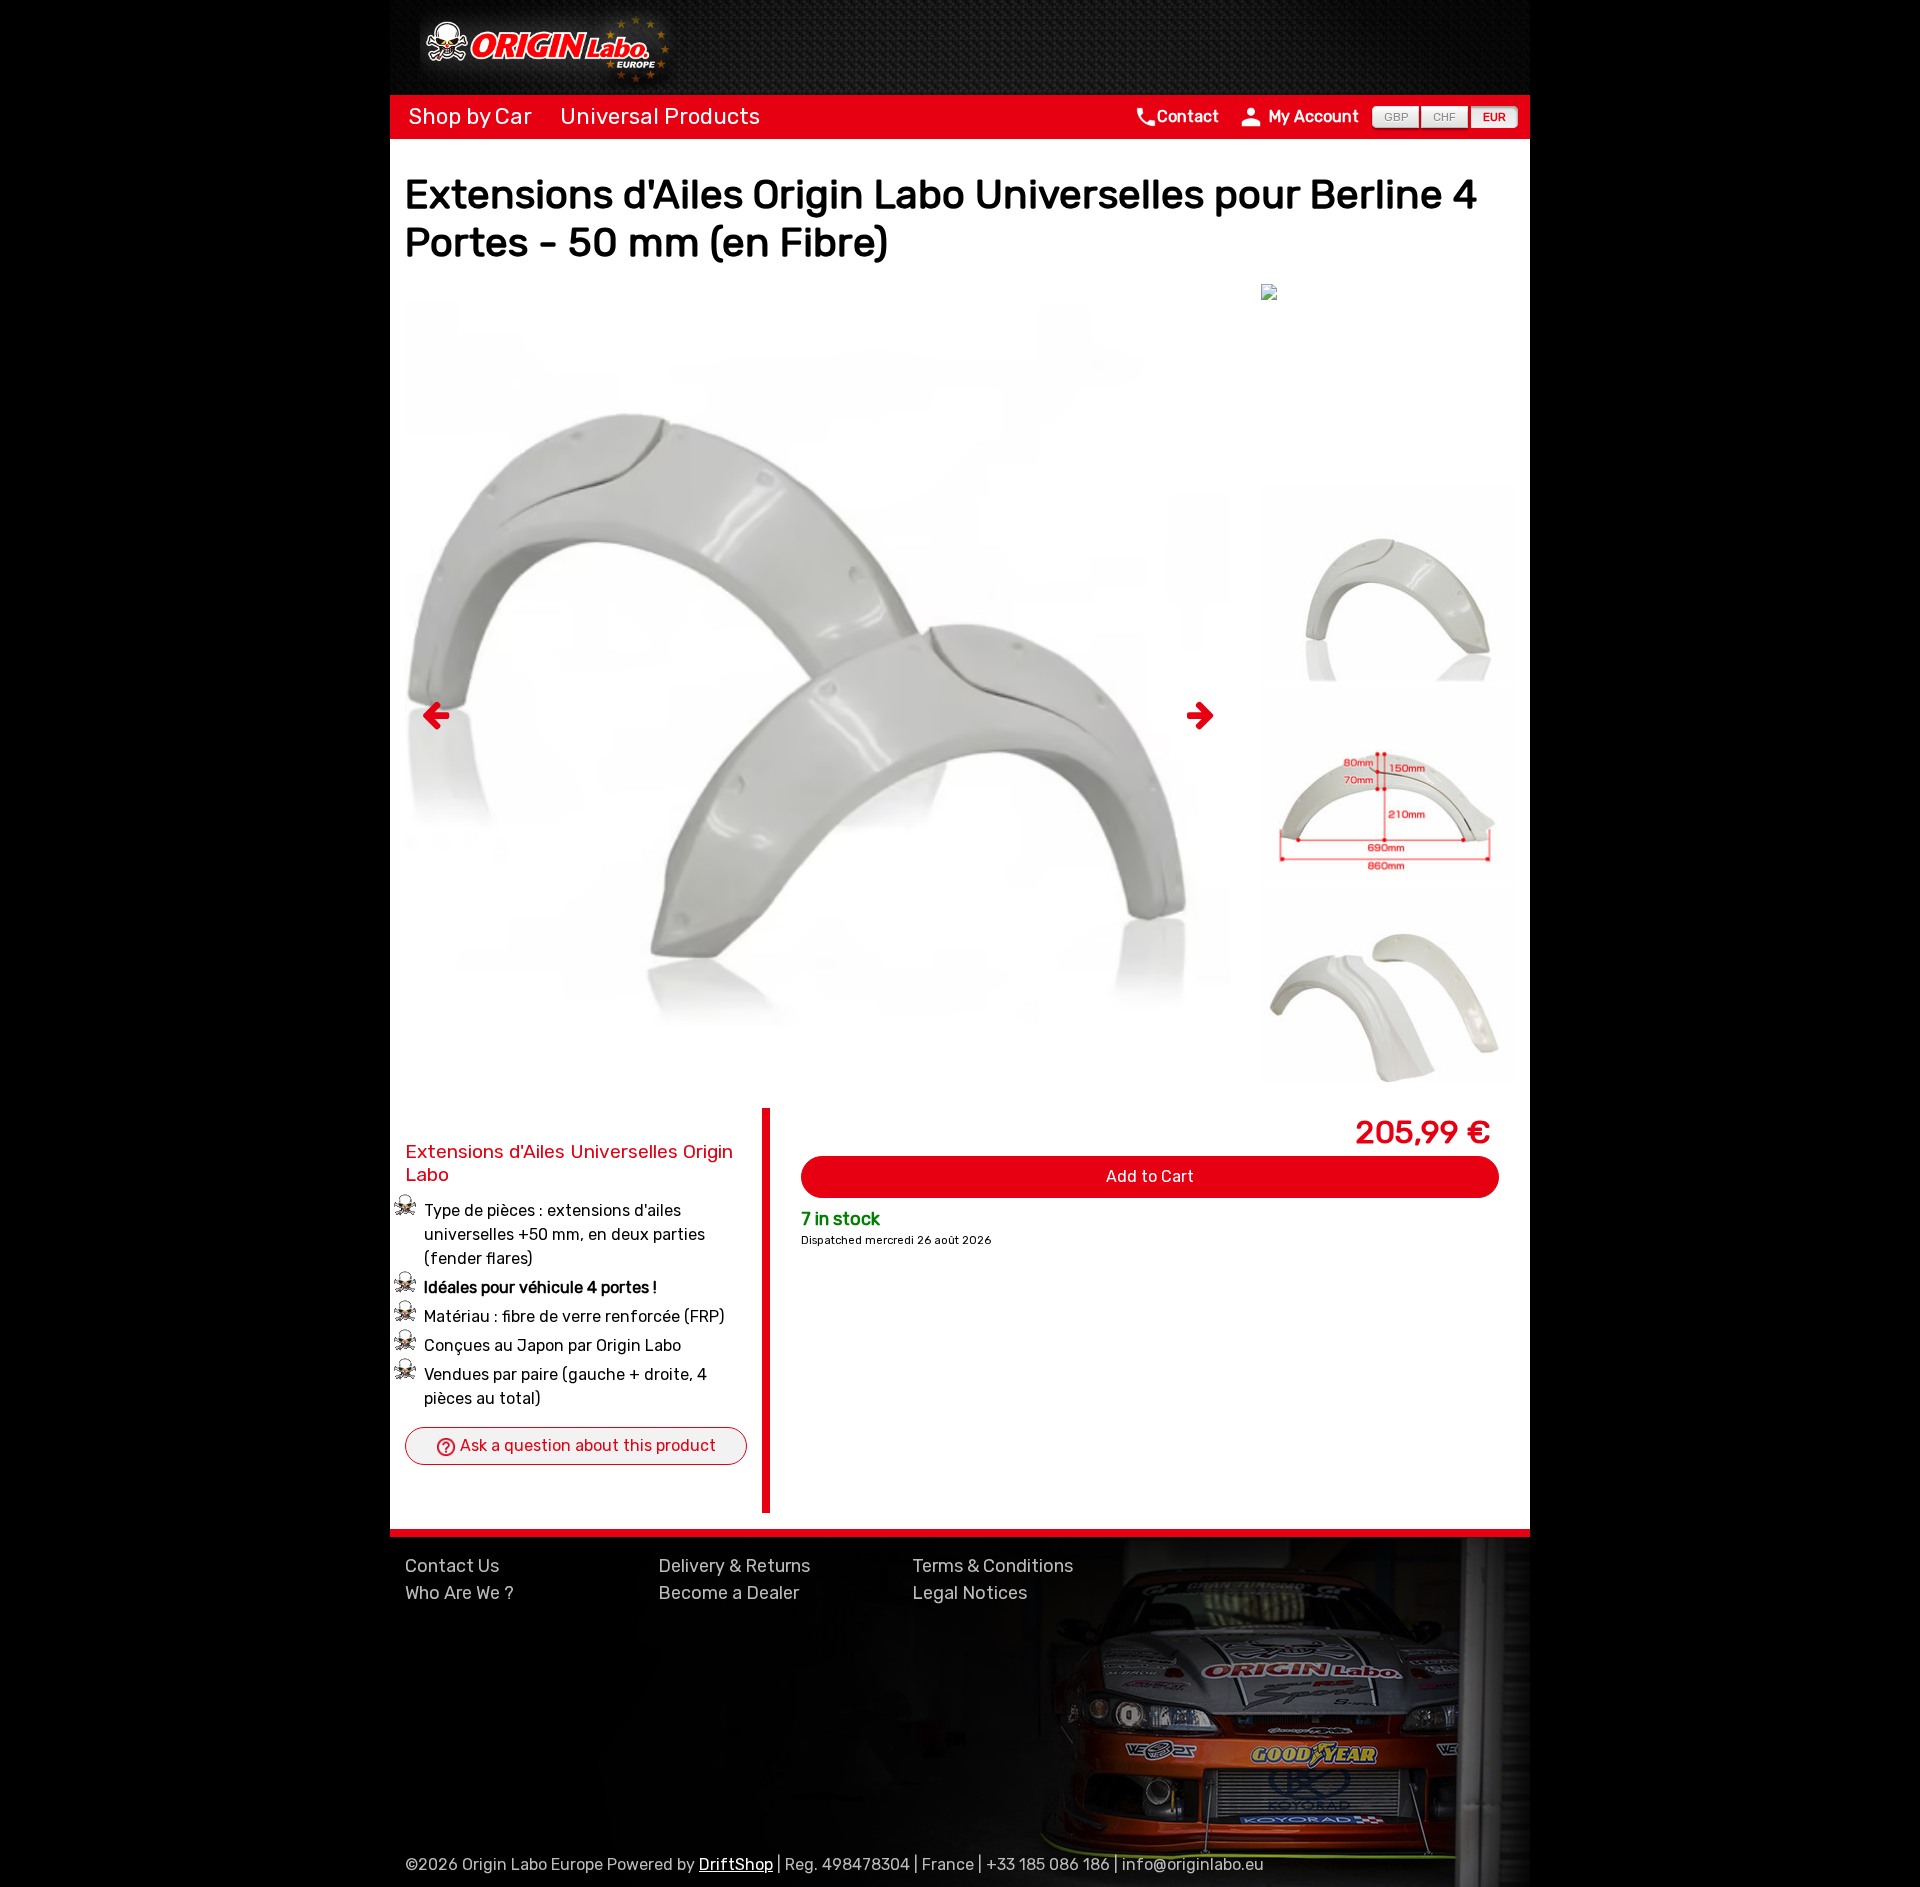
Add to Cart (1150, 1176)
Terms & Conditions (992, 1566)
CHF (1444, 117)
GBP (1396, 117)
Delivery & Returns (734, 1566)
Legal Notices (969, 1593)
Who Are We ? (459, 1593)
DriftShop (736, 1864)
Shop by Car (468, 116)
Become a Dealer (728, 1593)
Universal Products (657, 116)
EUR (1494, 117)
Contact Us (452, 1566)
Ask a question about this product (586, 1445)
